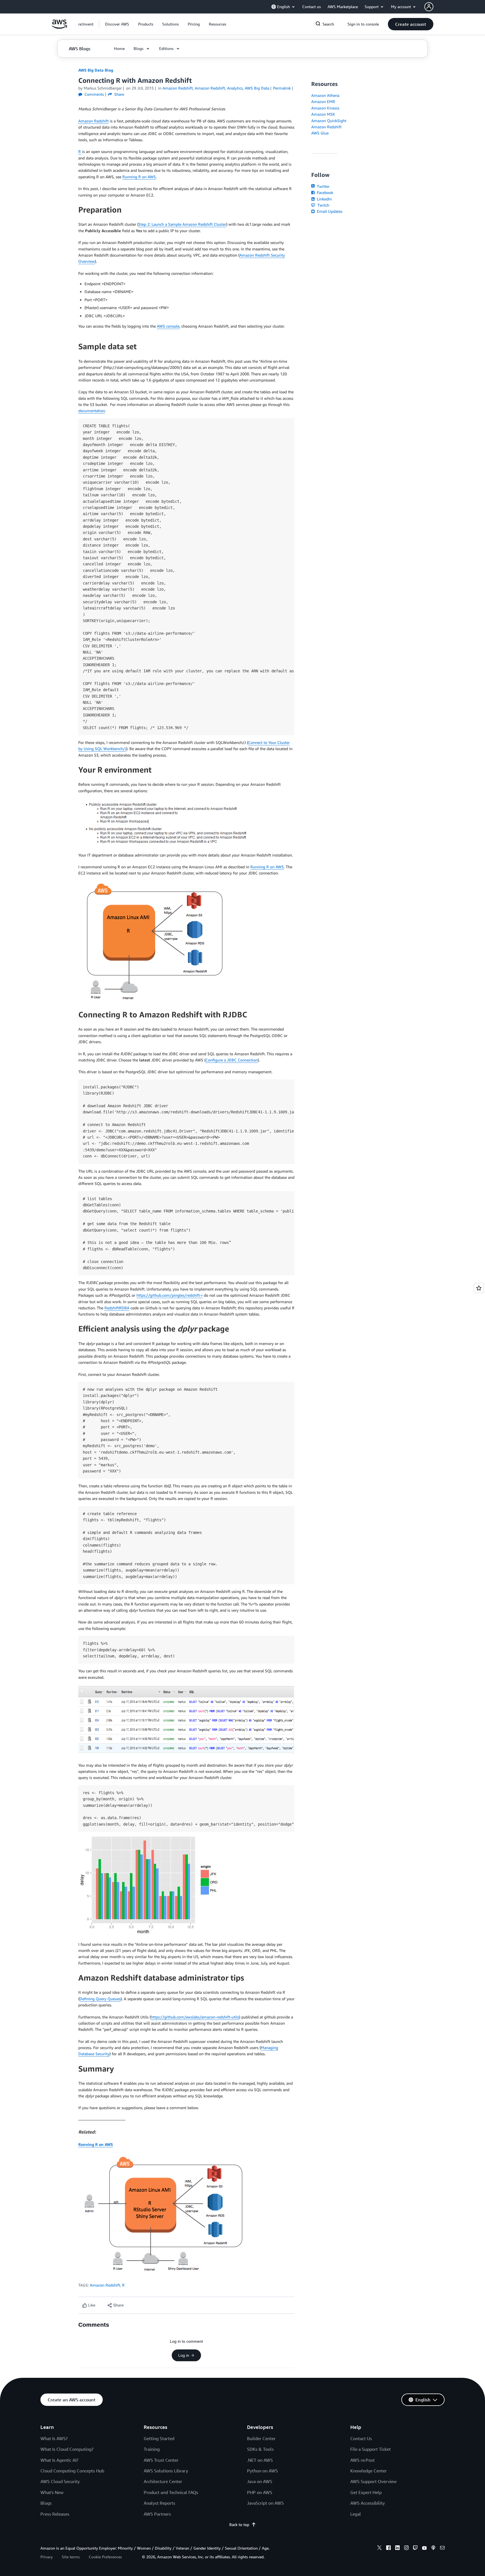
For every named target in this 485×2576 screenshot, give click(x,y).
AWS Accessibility (368, 2503)
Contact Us (361, 2438)
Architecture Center (163, 2481)
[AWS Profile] (429, 7)
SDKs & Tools (260, 2449)
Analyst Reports (159, 2503)
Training (152, 2449)
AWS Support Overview (373, 2481)
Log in (184, 2355)
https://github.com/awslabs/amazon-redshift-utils (195, 2017)
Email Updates (329, 211)
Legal (356, 2514)
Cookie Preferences (105, 2557)
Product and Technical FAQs (171, 2492)
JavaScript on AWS (265, 2503)
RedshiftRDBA (117, 1308)
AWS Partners (157, 2514)
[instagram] (406, 2548)
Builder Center (261, 2438)
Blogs (46, 2503)
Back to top (239, 2524)
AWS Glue (320, 133)
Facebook (324, 192)
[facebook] (388, 2548)
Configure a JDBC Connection (232, 1060)
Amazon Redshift (93, 121)
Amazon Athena (325, 95)
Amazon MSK (323, 114)
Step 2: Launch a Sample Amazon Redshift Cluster (182, 224)
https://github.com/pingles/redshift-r (170, 1295)
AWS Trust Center (161, 2460)
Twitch (323, 205)
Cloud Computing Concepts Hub (72, 2471)
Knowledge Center (369, 2471)
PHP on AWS (260, 2492)
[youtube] (424, 2548)
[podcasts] (433, 2548)
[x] (379, 2548)
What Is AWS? (54, 2438)
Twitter (323, 186)
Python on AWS (262, 2471)
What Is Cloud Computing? (67, 2449)
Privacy (47, 2557)
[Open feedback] (479, 1288)
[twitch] (415, 2548)
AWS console (168, 326)
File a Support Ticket (370, 2449)
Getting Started (159, 2438)
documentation (92, 411)
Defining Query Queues (100, 1999)
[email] (442, 2548)
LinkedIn (324, 199)
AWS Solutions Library (166, 2471)
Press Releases (55, 2514)
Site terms (71, 2557)
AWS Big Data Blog (96, 70)
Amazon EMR (323, 101)
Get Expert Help (366, 2492)
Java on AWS (260, 2481)
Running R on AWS (139, 177)
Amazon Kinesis (325, 108)
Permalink (282, 88)
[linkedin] (397, 2548)
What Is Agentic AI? (59, 2460)
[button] (117, 24)
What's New (52, 2492)
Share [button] (119, 94)
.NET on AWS (260, 2460)
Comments (94, 94)
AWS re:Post (362, 2460)
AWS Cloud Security (60, 2481)
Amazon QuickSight (329, 121)
